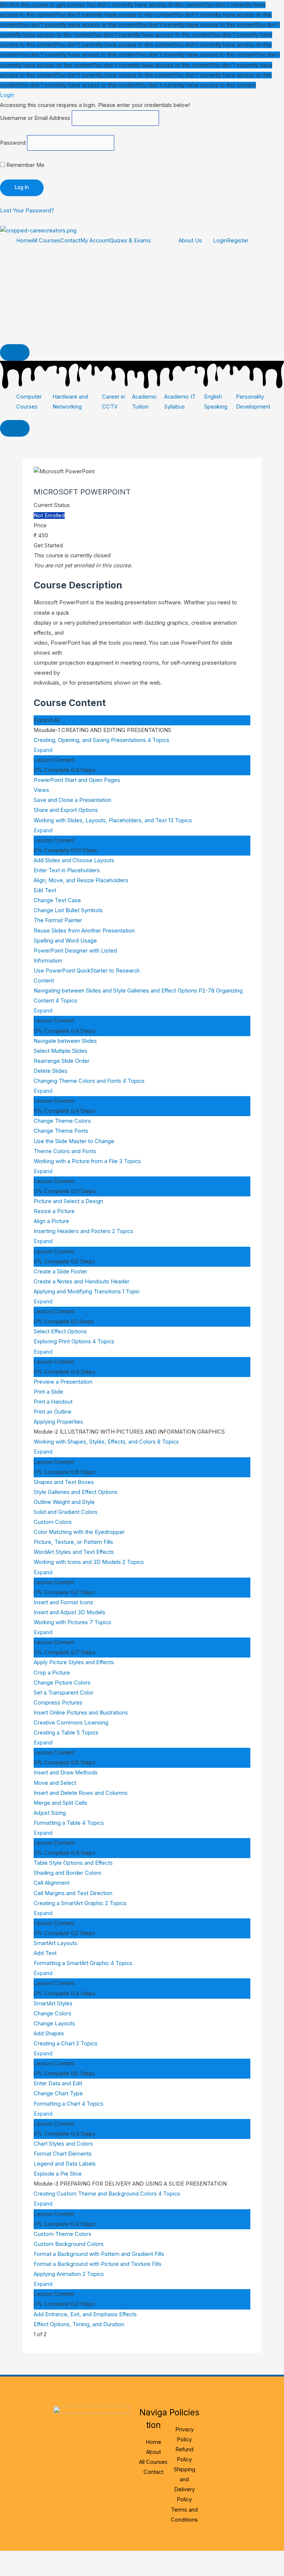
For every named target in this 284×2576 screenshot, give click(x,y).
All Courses (46, 241)
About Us (190, 241)
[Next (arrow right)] (46, 2570)
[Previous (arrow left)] (15, 2570)
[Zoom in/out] (15, 2558)
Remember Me (25, 165)
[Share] (77, 2558)
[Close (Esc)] (108, 2558)
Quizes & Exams (130, 241)
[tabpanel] (142, 624)
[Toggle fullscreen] (46, 2558)
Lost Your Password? (27, 211)
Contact (70, 241)
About (153, 2452)
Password (13, 143)
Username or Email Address (35, 118)
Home (24, 241)
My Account (95, 241)
